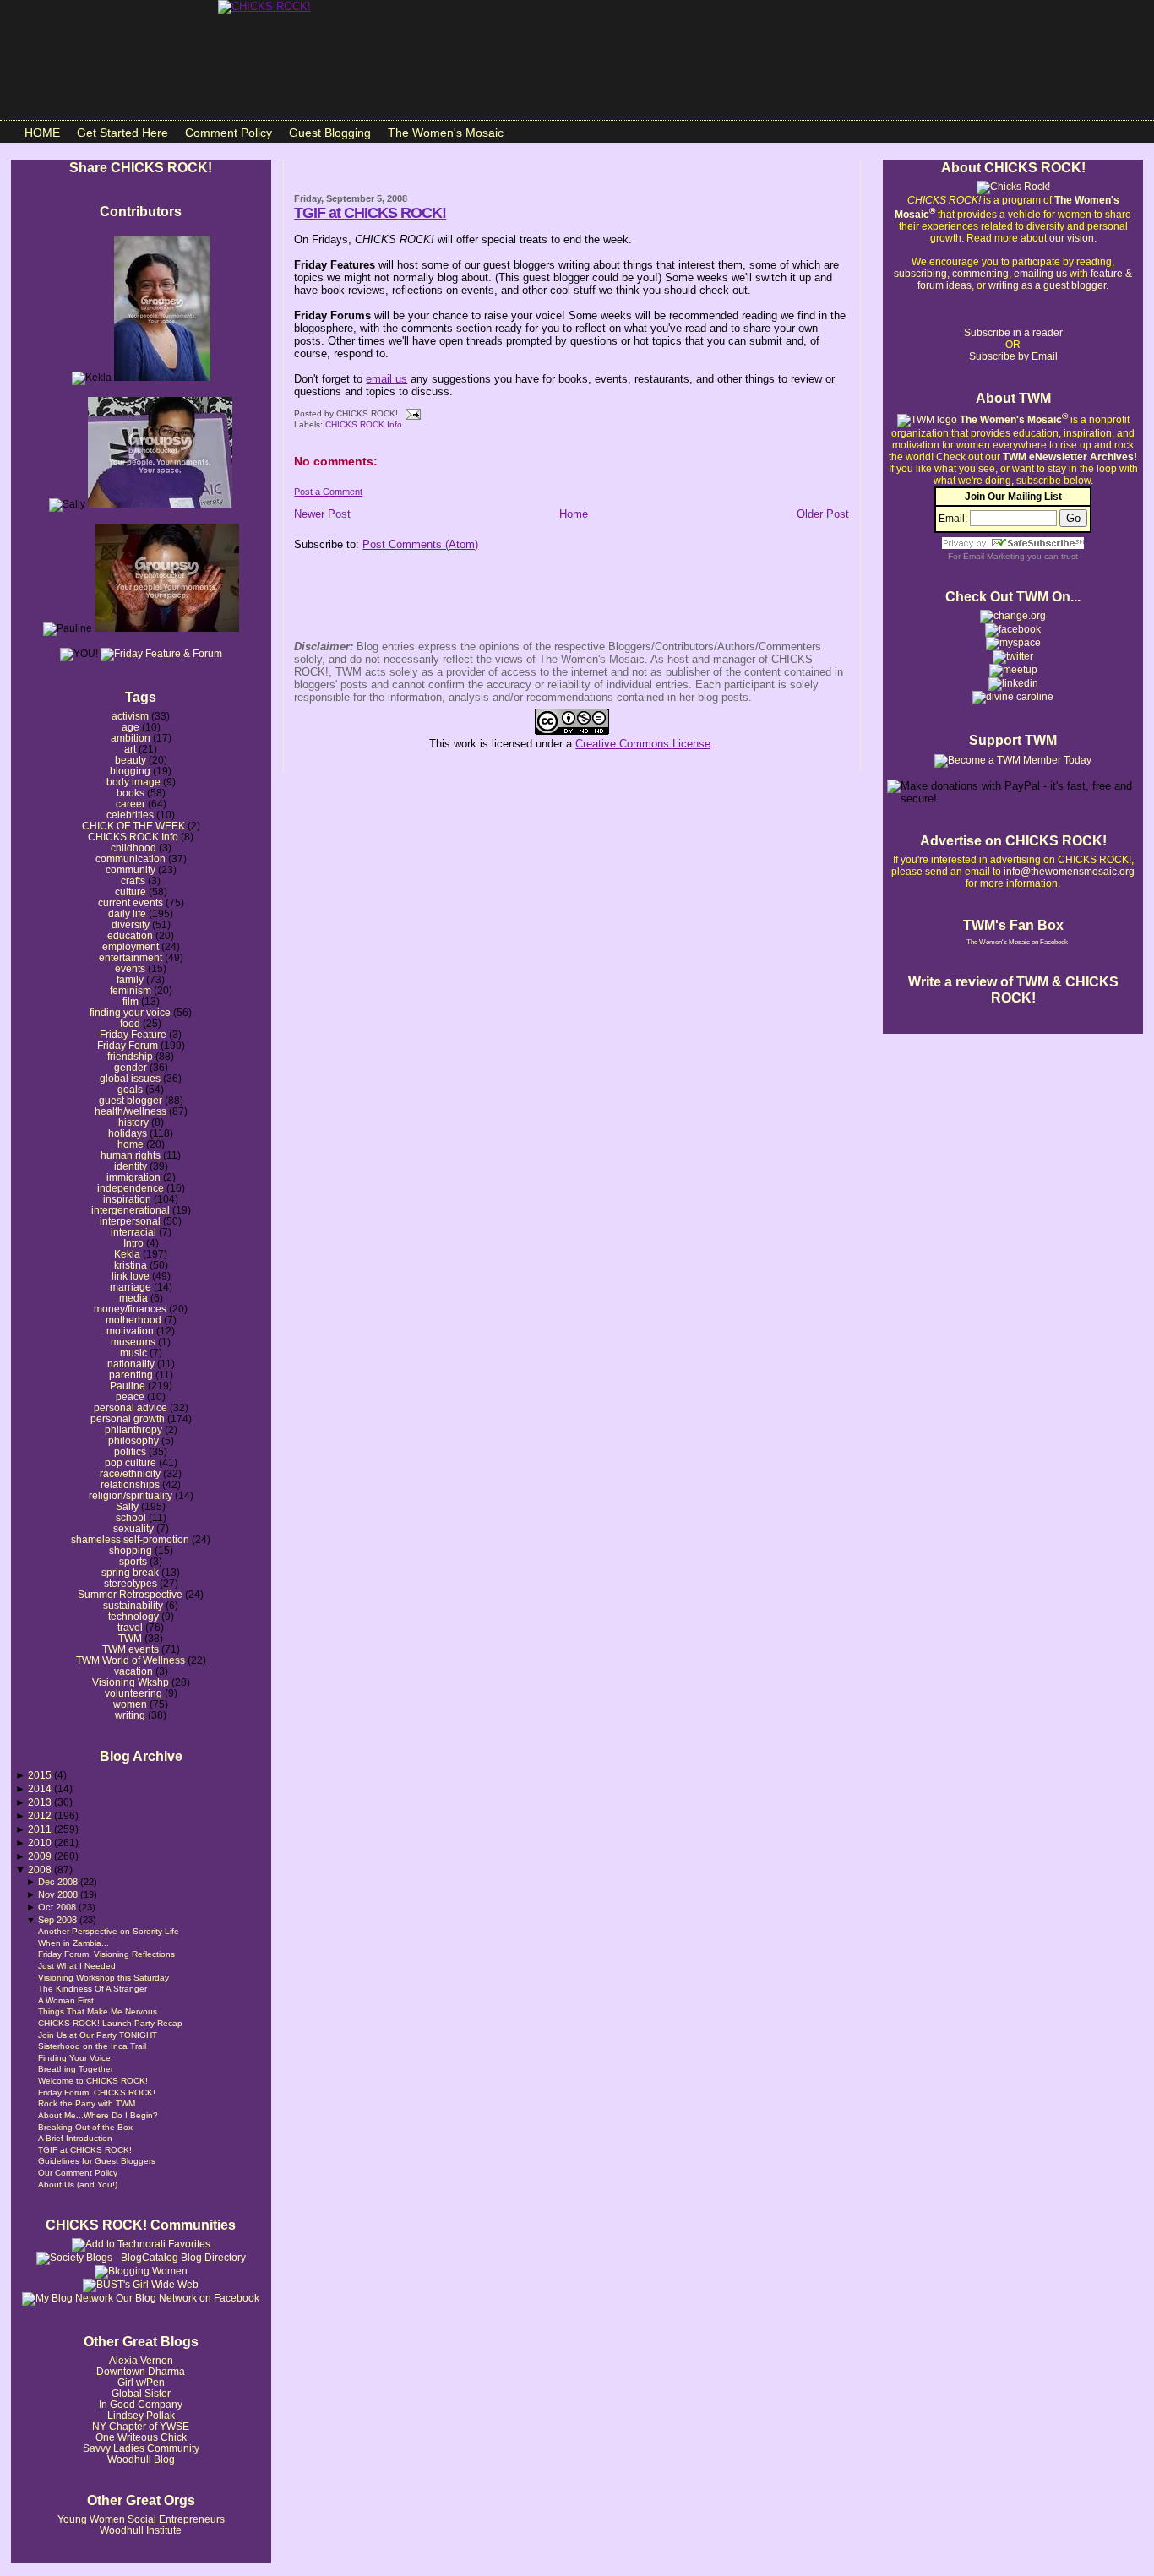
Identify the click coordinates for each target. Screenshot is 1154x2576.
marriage (131, 1287)
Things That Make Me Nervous (98, 2011)
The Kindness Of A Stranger (93, 1989)
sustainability (133, 1605)
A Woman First (66, 2000)
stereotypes (131, 1583)
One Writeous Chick (141, 2437)
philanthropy (133, 1429)
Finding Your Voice (74, 2058)
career (131, 804)
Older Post (823, 514)
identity (131, 1166)
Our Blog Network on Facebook (186, 2298)
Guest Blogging (330, 133)
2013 (41, 1802)
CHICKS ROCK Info (133, 837)
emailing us (1040, 274)
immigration (133, 1177)
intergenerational (131, 1210)
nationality (131, 1364)
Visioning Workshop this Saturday (103, 1978)
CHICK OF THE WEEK (133, 826)
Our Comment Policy (78, 2173)
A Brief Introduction (75, 2138)
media (133, 1298)
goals (130, 1089)
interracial (133, 1232)
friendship (130, 1056)
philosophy (133, 1440)
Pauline (128, 1386)
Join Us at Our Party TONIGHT (98, 2035)
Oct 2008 (58, 1907)
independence (131, 1188)
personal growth (128, 1418)
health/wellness (131, 1111)
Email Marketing (994, 556)
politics (130, 1451)
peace (130, 1397)
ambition (131, 738)
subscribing (920, 274)
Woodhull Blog (141, 2459)
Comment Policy (229, 133)
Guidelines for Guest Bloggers (97, 2161)
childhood (133, 848)
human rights (131, 1155)
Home (574, 514)
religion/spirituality (131, 1495)
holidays (128, 1133)
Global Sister (141, 2393)
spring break (130, 1572)
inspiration (127, 1199)
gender (131, 1067)
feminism (131, 990)
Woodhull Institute (141, 2530)
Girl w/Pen (141, 2382)
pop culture (131, 1462)
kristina (131, 1265)
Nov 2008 (59, 1894)
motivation (130, 1331)
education (130, 935)
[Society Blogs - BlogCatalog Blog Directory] (141, 2258)
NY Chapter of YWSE (141, 2426)
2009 (41, 1856)
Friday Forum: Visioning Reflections (106, 1954)
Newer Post (322, 514)
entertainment (131, 957)
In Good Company (141, 2404)
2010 (41, 1842)
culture (131, 891)
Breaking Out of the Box (85, 2127)
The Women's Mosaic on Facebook (1017, 942)
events (130, 968)
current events (131, 902)
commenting (980, 274)
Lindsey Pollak (141, 2415)
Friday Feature (133, 1034)
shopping (131, 1550)
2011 (41, 1829)
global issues (130, 1078)
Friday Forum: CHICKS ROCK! (97, 2092)
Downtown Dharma (141, 2371)
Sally (127, 1506)
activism (130, 716)
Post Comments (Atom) (420, 544)
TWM (130, 1638)
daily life (127, 913)
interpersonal (130, 1221)
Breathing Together (76, 2069)
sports (133, 1561)
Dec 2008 (59, 1882)
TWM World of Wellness (131, 1660)
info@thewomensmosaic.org (1069, 872)
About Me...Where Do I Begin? (98, 2115)
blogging (130, 771)
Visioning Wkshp (131, 1682)
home (131, 1144)
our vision (1072, 238)
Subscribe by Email (1013, 356)
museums (133, 1342)
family (130, 979)
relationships (130, 1484)
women (130, 1704)
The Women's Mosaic (446, 133)
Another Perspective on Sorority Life (109, 1931)
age (131, 727)
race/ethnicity (130, 1473)
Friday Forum (128, 1045)
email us (386, 379)
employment (131, 946)
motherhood (133, 1320)
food (130, 1023)
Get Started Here (122, 133)
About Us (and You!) (78, 2185)
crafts (133, 880)
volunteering (133, 1693)
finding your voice (130, 1012)
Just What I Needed (77, 1966)
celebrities (130, 815)
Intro (133, 1243)
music (133, 1353)
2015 (41, 1775)
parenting (131, 1375)
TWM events (131, 1649)
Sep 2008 (59, 1920)
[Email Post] (410, 413)
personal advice (131, 1408)
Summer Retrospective (130, 1594)
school (131, 1517)
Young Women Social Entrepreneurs (141, 2519)
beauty (131, 760)
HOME (42, 133)
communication (131, 859)
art (130, 749)
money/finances (130, 1309)
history (133, 1122)
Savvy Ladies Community (141, 2448)
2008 (41, 1870)
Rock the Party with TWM (87, 2103)
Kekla (127, 1254)
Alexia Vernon (141, 2360)
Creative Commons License (643, 744)
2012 (41, 1815)
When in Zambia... (73, 1943)
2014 (41, 1788)
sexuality (133, 1528)
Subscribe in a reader (1013, 333)
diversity (131, 924)
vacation (133, 1671)
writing (130, 1715)
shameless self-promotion (130, 1539)
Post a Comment (328, 492)
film (131, 1001)
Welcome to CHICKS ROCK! (93, 2081)
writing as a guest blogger (1047, 285)
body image (133, 782)
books (131, 793)
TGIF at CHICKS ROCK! (85, 2150)
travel (130, 1627)
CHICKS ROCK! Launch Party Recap (110, 2023)
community (131, 870)
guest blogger (131, 1100)
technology (133, 1616)
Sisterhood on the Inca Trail (92, 2046)
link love (131, 1276)
